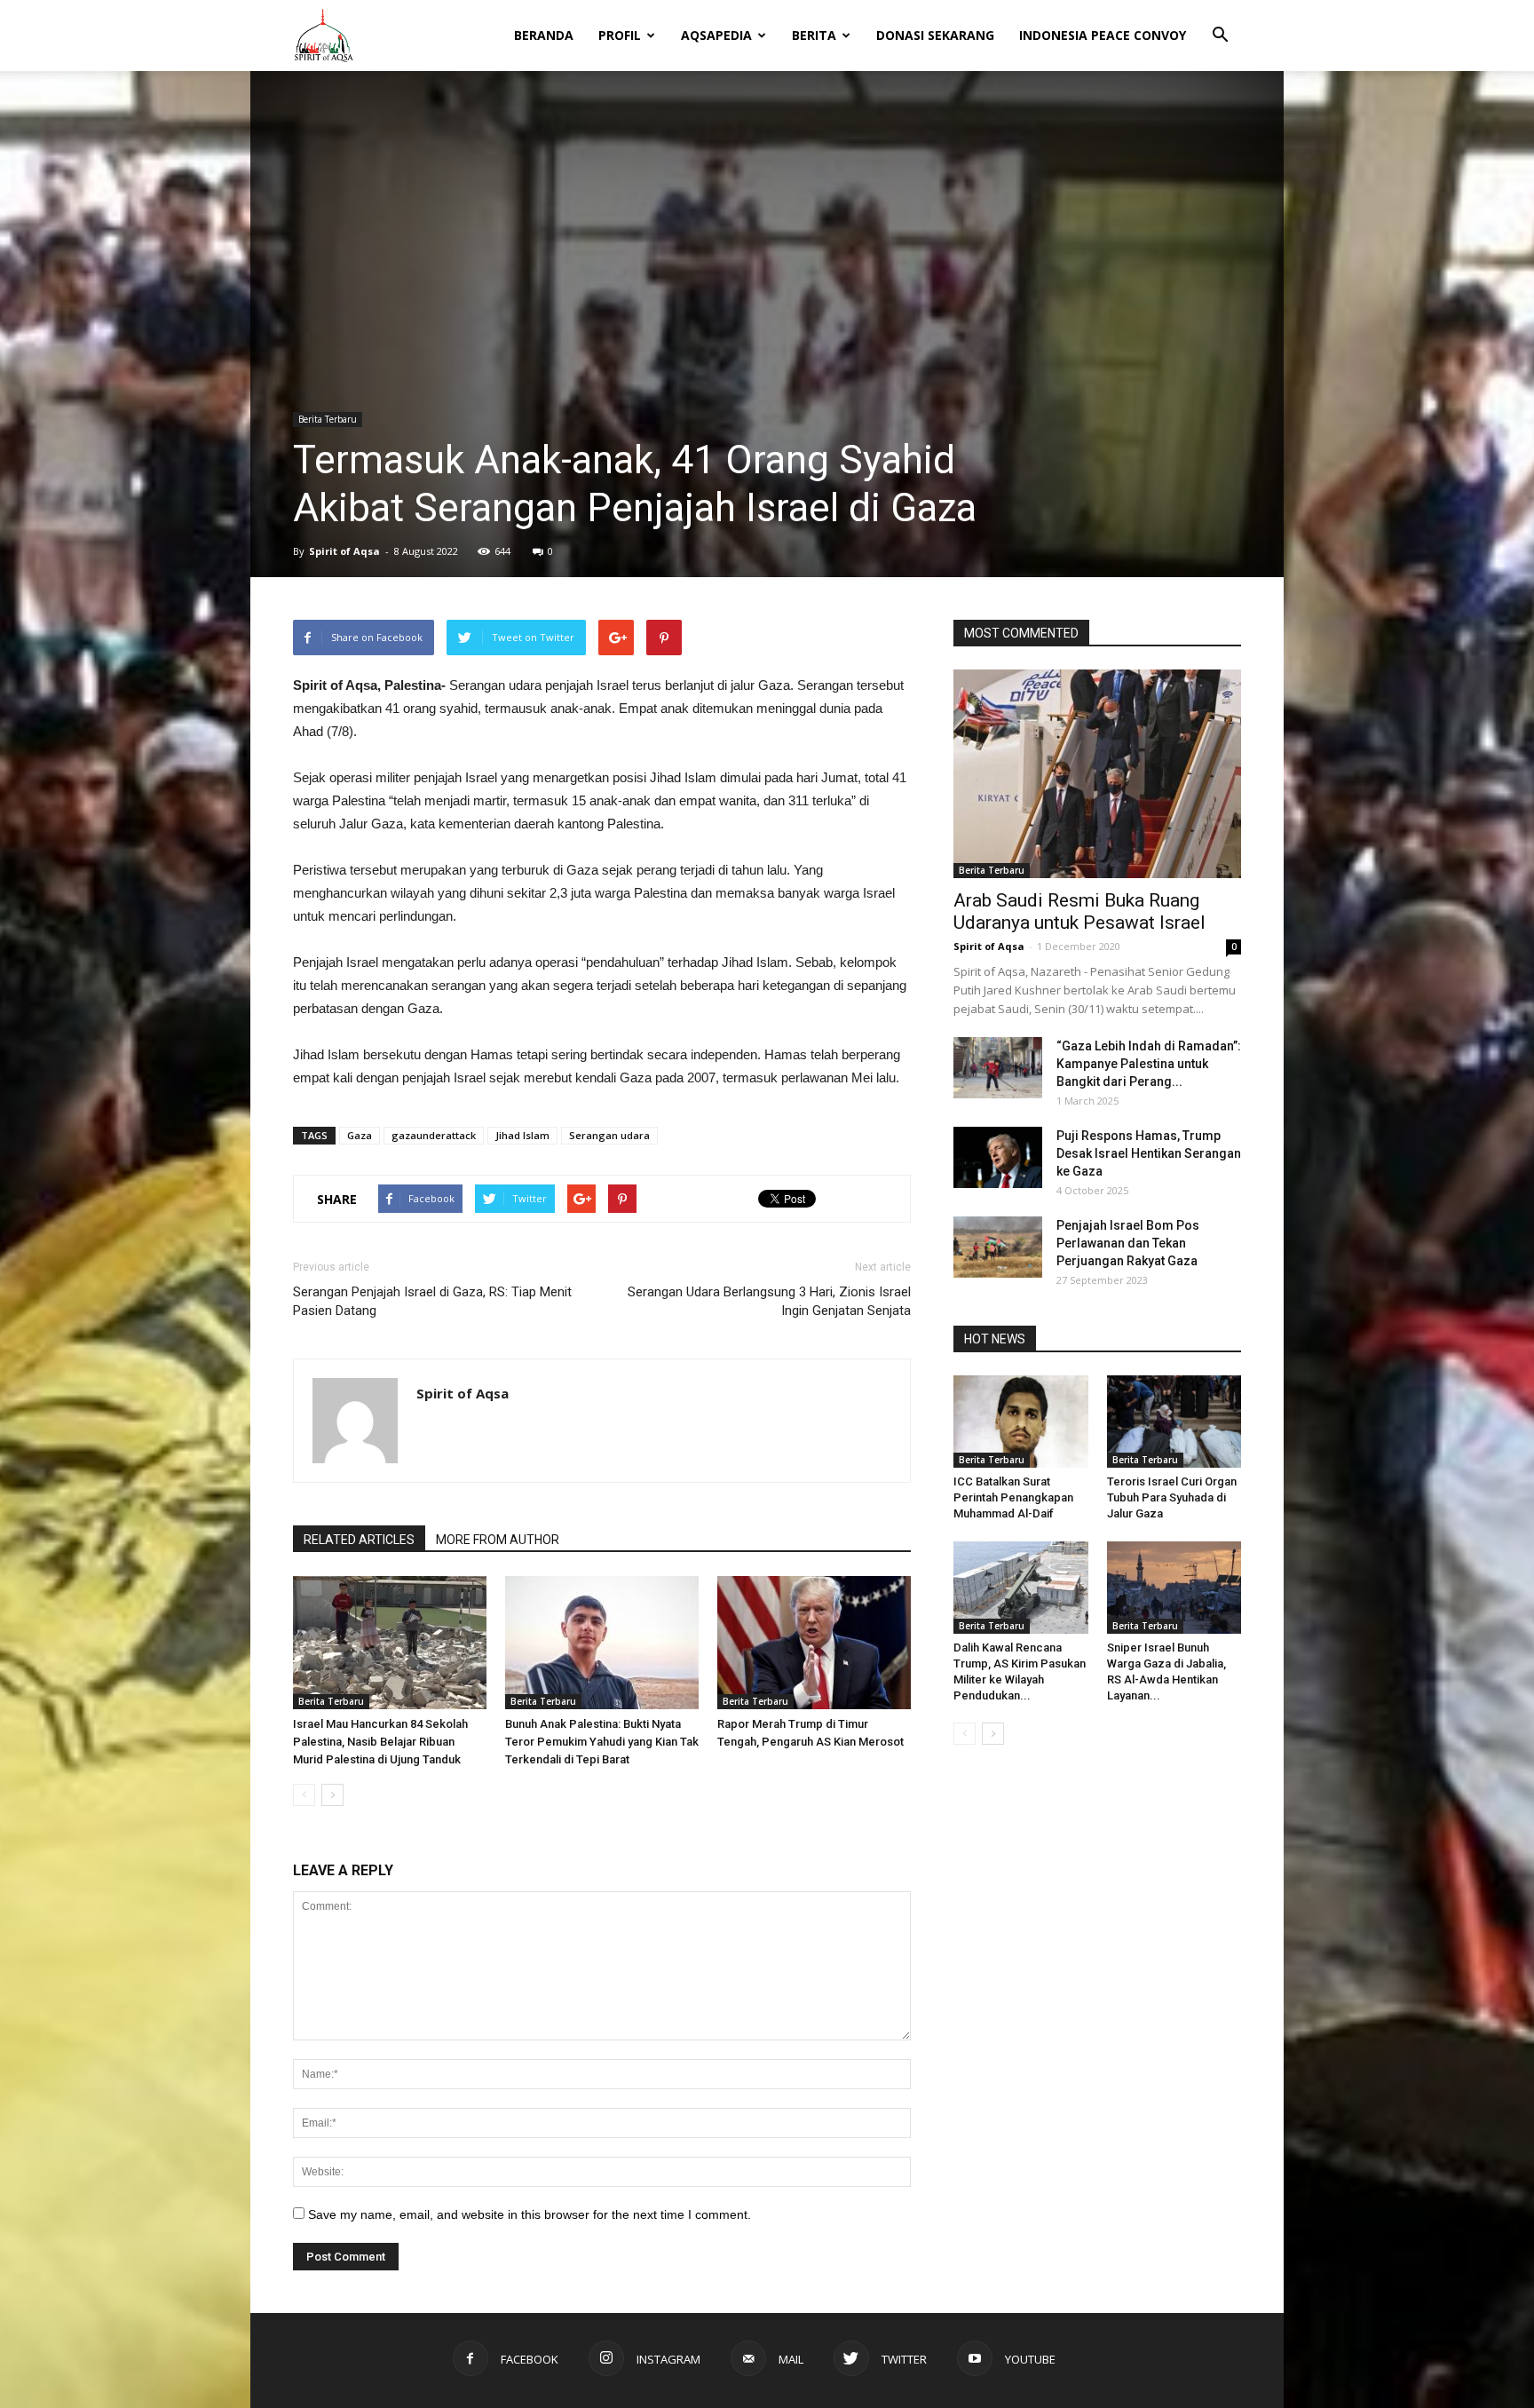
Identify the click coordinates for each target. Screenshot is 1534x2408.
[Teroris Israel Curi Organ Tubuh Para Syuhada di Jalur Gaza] (1174, 1422)
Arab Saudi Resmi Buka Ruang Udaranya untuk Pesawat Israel (1079, 911)
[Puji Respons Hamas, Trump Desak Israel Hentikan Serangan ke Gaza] (998, 1157)
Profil (620, 35)
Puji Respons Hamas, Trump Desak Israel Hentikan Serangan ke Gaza (1149, 1153)
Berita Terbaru (328, 419)
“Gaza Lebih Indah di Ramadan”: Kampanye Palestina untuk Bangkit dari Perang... (1149, 1064)
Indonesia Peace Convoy (1103, 35)
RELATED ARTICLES (359, 1540)
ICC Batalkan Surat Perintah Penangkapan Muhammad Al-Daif (1013, 1497)
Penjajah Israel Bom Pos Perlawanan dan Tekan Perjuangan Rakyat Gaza (1128, 1243)
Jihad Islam (522, 1135)
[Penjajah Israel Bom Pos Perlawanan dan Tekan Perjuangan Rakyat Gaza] (998, 1247)
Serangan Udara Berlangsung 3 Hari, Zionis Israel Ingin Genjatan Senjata (769, 1301)
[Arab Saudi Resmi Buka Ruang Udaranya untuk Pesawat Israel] (1097, 774)
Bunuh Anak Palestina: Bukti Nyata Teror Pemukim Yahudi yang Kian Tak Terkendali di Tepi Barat (602, 1742)
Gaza (360, 1135)
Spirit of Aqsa (344, 551)
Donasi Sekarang (935, 35)
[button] (1220, 23)
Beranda (544, 35)
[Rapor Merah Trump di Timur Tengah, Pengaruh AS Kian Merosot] (814, 1643)
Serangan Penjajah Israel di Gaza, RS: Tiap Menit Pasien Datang (432, 1301)
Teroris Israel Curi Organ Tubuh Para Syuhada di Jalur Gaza (1172, 1497)
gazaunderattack (434, 1135)
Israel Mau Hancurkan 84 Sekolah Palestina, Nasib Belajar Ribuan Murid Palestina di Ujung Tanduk (380, 1742)
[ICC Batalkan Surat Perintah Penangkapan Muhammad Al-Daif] (1021, 1422)
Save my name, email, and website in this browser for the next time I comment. (530, 2214)
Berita (814, 35)
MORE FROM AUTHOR (498, 1540)
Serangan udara (609, 1135)
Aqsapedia (716, 35)
